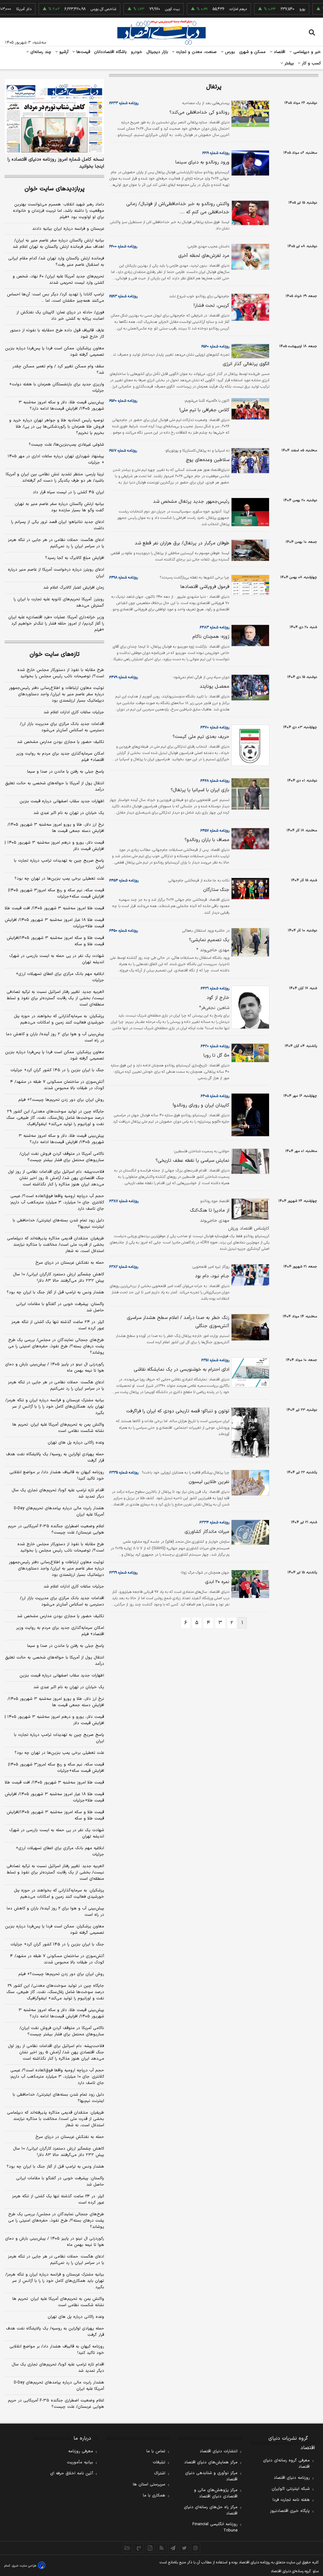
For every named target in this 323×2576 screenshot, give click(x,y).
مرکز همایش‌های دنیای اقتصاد (211, 2462)
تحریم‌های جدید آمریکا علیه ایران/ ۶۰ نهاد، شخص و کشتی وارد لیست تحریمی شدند (58, 280)
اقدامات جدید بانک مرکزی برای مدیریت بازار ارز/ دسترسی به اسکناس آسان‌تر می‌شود (62, 727)
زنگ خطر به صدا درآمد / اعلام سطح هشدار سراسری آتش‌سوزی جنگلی (178, 1322)
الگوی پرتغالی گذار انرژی (246, 364)
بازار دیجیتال (157, 52)
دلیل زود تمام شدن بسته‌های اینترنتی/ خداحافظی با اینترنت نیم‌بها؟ (58, 1224)
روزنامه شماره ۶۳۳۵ (124, 1473)
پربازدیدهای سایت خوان (55, 189)
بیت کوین (151, 9)
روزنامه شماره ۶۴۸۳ (214, 627)
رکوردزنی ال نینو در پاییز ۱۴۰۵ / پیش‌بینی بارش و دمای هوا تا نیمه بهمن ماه (55, 1368)
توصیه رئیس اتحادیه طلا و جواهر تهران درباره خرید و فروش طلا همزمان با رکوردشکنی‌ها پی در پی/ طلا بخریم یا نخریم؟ (57, 427)
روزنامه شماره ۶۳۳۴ (214, 1522)
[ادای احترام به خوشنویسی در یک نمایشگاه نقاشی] (249, 1372)
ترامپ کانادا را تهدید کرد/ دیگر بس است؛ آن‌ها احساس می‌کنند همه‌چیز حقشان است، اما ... (56, 298)
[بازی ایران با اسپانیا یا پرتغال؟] (249, 794)
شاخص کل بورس (82, 9)
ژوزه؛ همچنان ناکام (211, 637)
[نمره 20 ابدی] (249, 1584)
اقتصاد (279, 52)
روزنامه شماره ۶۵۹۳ (123, 296)
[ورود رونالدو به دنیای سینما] (249, 163)
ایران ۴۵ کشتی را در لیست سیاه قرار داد (68, 492)
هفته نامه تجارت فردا (291, 2500)
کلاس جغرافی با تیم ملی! (204, 410)
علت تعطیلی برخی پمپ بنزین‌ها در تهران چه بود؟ (59, 879)
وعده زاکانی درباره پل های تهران (76, 1443)
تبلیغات (159, 2462)
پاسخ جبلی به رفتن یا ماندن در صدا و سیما (66, 772)
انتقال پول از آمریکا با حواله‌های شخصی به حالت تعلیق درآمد (55, 786)
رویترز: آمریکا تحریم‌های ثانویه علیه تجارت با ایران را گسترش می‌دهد (59, 602)
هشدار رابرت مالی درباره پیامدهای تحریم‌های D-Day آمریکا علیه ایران (59, 1511)
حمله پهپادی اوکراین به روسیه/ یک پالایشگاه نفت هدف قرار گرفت (55, 1457)
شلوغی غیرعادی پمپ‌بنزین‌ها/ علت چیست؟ (66, 445)
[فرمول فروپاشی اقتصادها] (249, 585)
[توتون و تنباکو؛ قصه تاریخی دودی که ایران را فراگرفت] (249, 1433)
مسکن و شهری (253, 52)
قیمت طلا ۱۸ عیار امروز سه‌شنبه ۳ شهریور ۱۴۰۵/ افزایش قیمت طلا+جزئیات (54, 923)
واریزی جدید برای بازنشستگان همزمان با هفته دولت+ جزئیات (57, 388)
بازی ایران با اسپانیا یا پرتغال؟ (200, 790)
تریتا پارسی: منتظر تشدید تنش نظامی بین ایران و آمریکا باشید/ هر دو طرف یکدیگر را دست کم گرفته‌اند (55, 478)
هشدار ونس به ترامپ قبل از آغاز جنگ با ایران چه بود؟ (55, 1292)
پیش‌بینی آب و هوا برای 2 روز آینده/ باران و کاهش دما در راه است (55, 1912)
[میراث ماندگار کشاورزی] (249, 1532)
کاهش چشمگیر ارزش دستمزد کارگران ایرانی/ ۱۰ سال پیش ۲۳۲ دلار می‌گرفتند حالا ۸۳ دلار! (59, 1278)
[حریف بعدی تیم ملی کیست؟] (249, 745)
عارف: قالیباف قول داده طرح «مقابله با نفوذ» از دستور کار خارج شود (57, 334)
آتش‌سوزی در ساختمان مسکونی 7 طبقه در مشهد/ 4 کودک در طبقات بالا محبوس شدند (57, 1959)
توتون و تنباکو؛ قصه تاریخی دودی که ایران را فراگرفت (178, 1411)
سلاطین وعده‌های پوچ (208, 460)
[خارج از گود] (249, 1007)
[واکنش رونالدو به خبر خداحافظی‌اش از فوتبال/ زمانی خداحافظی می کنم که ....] (249, 213)
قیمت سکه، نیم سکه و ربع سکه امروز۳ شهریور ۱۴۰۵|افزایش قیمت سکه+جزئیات (56, 893)
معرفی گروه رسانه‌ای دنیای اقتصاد (286, 2464)
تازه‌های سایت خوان (55, 654)
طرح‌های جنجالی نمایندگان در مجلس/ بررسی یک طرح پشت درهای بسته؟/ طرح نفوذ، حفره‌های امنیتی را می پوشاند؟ (56, 1346)
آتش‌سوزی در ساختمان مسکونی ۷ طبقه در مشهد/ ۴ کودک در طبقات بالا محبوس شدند (57, 1085)
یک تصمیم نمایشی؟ (209, 940)
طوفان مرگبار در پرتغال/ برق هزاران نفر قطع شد (182, 543)
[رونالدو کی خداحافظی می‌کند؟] (249, 114)
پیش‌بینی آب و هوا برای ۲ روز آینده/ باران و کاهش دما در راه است (55, 1037)
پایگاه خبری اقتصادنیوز (290, 2511)
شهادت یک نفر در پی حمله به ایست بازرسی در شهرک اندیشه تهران (57, 959)
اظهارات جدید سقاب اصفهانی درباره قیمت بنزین (62, 801)
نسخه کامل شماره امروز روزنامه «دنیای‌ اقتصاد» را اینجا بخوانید (56, 163)
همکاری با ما (154, 2496)
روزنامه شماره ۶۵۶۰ (215, 347)
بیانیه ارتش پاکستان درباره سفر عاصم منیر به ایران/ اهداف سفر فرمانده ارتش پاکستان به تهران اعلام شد (58, 244)
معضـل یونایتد (214, 687)
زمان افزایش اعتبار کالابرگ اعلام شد (74, 588)
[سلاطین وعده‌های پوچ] (249, 461)
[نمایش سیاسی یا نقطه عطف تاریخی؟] (249, 1161)
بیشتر (288, 63)
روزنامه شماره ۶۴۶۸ (215, 781)
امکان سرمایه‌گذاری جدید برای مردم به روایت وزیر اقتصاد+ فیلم (60, 757)
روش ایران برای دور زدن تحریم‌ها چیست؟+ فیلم (61, 1100)
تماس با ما (156, 2451)
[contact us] (139, 2548)
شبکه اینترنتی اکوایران (291, 2489)
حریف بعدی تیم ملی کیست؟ (201, 737)
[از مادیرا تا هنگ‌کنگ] (249, 1209)
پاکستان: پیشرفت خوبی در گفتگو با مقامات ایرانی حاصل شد (60, 1307)
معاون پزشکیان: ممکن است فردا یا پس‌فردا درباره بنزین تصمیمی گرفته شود (55, 352)
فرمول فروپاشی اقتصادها (205, 587)
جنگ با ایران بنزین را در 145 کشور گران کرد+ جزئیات (57, 1944)
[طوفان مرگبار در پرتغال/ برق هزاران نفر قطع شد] (249, 550)
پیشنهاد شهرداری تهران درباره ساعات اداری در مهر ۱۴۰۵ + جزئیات (56, 460)
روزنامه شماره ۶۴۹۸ (123, 578)
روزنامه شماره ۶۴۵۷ (215, 831)
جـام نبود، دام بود (212, 1276)
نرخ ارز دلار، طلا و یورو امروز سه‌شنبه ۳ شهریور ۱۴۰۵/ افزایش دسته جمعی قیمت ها (56, 828)
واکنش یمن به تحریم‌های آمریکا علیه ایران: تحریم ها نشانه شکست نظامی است (58, 1428)
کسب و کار (311, 63)
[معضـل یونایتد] (249, 687)
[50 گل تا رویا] (249, 1053)
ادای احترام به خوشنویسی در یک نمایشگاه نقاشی (182, 1370)
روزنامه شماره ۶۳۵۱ (215, 1360)
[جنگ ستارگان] (249, 889)
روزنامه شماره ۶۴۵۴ (124, 881)
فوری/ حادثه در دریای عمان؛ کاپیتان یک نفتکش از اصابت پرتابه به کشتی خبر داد (60, 316)
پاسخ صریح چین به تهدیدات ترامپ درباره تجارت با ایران (59, 864)
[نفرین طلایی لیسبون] (249, 1483)
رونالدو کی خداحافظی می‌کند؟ (199, 113)
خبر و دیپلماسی (306, 52)
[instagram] (196, 2548)
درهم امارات (217, 9)
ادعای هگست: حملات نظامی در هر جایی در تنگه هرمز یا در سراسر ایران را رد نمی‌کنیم (56, 543)
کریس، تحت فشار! (211, 306)
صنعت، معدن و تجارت (196, 52)
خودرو (137, 52)
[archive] (127, 2548)
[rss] (161, 2548)
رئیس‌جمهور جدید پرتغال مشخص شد (191, 502)
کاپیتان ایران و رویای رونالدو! (201, 1105)
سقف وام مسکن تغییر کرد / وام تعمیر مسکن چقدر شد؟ (58, 370)
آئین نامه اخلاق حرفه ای (72, 2473)
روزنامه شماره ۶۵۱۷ (123, 451)
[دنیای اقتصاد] (161, 33)
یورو (281, 9)
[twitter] (184, 2548)
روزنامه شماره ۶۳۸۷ (124, 1201)
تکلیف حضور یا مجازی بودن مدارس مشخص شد (61, 742)
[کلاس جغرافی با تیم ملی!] (249, 409)
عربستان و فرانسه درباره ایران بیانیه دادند (68, 229)
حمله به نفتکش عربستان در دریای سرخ (70, 1263)
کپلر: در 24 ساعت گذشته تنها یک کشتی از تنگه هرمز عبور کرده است (58, 2199)
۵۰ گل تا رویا (216, 1056)
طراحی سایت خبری (24, 2566)
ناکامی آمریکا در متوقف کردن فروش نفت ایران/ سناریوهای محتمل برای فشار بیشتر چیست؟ (62, 1157)
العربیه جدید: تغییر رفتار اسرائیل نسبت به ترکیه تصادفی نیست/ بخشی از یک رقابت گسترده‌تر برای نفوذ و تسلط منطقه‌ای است (55, 998)
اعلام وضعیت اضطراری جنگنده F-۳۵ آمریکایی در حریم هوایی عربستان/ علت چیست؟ (56, 1529)
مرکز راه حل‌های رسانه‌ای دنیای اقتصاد (211, 2510)
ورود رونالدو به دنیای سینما (202, 162)
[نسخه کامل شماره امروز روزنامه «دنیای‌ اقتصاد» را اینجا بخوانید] (54, 116)
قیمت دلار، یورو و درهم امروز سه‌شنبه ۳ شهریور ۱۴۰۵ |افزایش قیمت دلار (54, 846)
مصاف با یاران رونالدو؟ (207, 840)
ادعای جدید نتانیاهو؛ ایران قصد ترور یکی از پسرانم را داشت (58, 525)
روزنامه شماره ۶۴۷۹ (123, 677)
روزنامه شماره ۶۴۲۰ (215, 1046)
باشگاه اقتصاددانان (111, 52)
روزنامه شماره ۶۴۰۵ (215, 1096)
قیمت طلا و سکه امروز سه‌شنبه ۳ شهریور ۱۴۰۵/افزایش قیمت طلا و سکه (55, 941)
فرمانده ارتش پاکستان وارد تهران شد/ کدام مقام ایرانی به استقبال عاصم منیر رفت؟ (56, 262)
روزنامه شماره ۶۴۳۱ (215, 988)
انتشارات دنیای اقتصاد (219, 2451)
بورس (229, 52)
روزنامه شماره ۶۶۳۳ (124, 103)
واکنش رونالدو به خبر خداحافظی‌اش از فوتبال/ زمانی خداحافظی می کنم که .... (178, 208)
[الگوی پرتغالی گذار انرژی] (249, 351)
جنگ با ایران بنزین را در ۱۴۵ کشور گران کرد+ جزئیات (57, 1070)
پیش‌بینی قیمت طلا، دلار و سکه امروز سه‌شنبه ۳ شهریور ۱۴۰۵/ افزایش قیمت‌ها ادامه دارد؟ (61, 406)
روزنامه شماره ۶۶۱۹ (216, 153)
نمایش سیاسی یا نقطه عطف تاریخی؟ (192, 1161)
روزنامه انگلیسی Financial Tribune (215, 2527)
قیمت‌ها (82, 52)
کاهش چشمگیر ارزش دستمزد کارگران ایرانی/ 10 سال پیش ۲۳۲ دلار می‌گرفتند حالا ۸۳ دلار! (59, 2152)
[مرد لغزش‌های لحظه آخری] (249, 257)
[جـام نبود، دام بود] (249, 1275)
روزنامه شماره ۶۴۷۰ (215, 727)
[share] (150, 2548)
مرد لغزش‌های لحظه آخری (204, 256)
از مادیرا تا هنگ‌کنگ (210, 1211)
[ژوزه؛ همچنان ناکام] (249, 635)
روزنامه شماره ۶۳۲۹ (123, 1573)
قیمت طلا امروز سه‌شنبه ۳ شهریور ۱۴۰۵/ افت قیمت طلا (54, 908)
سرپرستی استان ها (149, 2484)
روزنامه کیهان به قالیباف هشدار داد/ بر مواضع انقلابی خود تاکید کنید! (57, 1475)
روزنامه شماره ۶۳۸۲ (124, 1267)
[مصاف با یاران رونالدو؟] (249, 839)
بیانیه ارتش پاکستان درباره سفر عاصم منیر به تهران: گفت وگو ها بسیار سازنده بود (59, 507)
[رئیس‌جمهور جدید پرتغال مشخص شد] (249, 512)
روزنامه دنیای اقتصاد (292, 2478)
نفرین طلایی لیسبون (209, 1482)
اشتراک (160, 2473)
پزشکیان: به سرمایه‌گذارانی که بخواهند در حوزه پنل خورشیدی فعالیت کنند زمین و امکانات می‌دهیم (59, 1019)
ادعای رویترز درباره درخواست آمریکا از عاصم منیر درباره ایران (56, 573)
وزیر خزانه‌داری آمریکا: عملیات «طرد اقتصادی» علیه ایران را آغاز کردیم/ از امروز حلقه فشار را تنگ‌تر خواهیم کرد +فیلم (56, 624)
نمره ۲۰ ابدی (217, 1582)
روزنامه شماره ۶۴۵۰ (123, 931)
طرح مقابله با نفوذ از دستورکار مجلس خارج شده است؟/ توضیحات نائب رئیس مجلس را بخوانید (61, 673)
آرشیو (63, 52)
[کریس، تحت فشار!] (249, 307)
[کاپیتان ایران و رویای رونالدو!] (249, 1115)
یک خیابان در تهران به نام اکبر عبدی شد (69, 813)
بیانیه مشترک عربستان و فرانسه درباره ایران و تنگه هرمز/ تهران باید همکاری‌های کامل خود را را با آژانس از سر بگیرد (55, 1407)
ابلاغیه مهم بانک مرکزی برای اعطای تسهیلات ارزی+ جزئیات (60, 977)
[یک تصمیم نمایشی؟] (249, 942)
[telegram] (173, 2548)
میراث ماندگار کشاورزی (207, 1532)
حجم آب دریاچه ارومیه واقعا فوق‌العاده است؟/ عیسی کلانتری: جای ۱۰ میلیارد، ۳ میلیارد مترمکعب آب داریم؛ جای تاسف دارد (57, 1202)
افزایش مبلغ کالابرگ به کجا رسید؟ (75, 558)
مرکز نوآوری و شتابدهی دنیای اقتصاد (211, 2476)
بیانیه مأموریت (80, 2462)
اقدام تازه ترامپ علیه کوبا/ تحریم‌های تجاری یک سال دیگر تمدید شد (58, 1493)
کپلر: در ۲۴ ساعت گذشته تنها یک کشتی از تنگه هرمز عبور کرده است (58, 1325)
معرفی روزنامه (81, 2451)
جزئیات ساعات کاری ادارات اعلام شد (74, 712)
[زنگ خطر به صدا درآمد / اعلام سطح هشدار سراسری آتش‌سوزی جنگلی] (249, 1327)
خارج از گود (218, 998)
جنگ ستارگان (216, 890)
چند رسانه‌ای (40, 52)
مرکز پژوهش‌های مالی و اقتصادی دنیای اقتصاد (216, 2493)
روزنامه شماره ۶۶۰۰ (123, 246)
